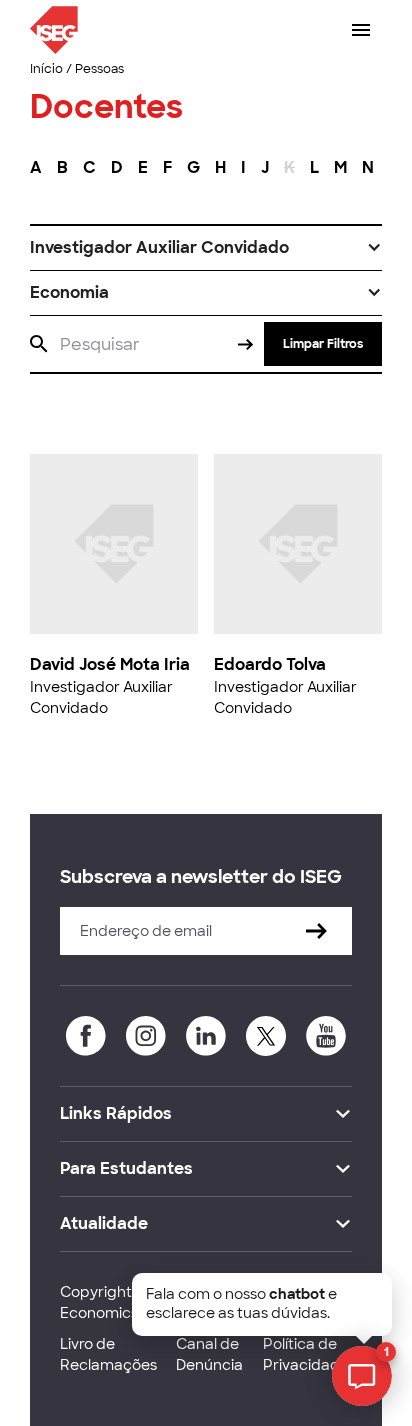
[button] (206, 248)
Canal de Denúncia (209, 1354)
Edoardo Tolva (270, 664)
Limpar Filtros (323, 344)
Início (46, 69)
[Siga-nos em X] (266, 1036)
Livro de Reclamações (108, 1354)
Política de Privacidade (306, 1354)
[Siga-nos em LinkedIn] (206, 1036)
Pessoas (99, 69)
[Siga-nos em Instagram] (146, 1036)
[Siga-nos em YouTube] (326, 1036)
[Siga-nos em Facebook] (86, 1036)
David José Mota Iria (110, 664)
